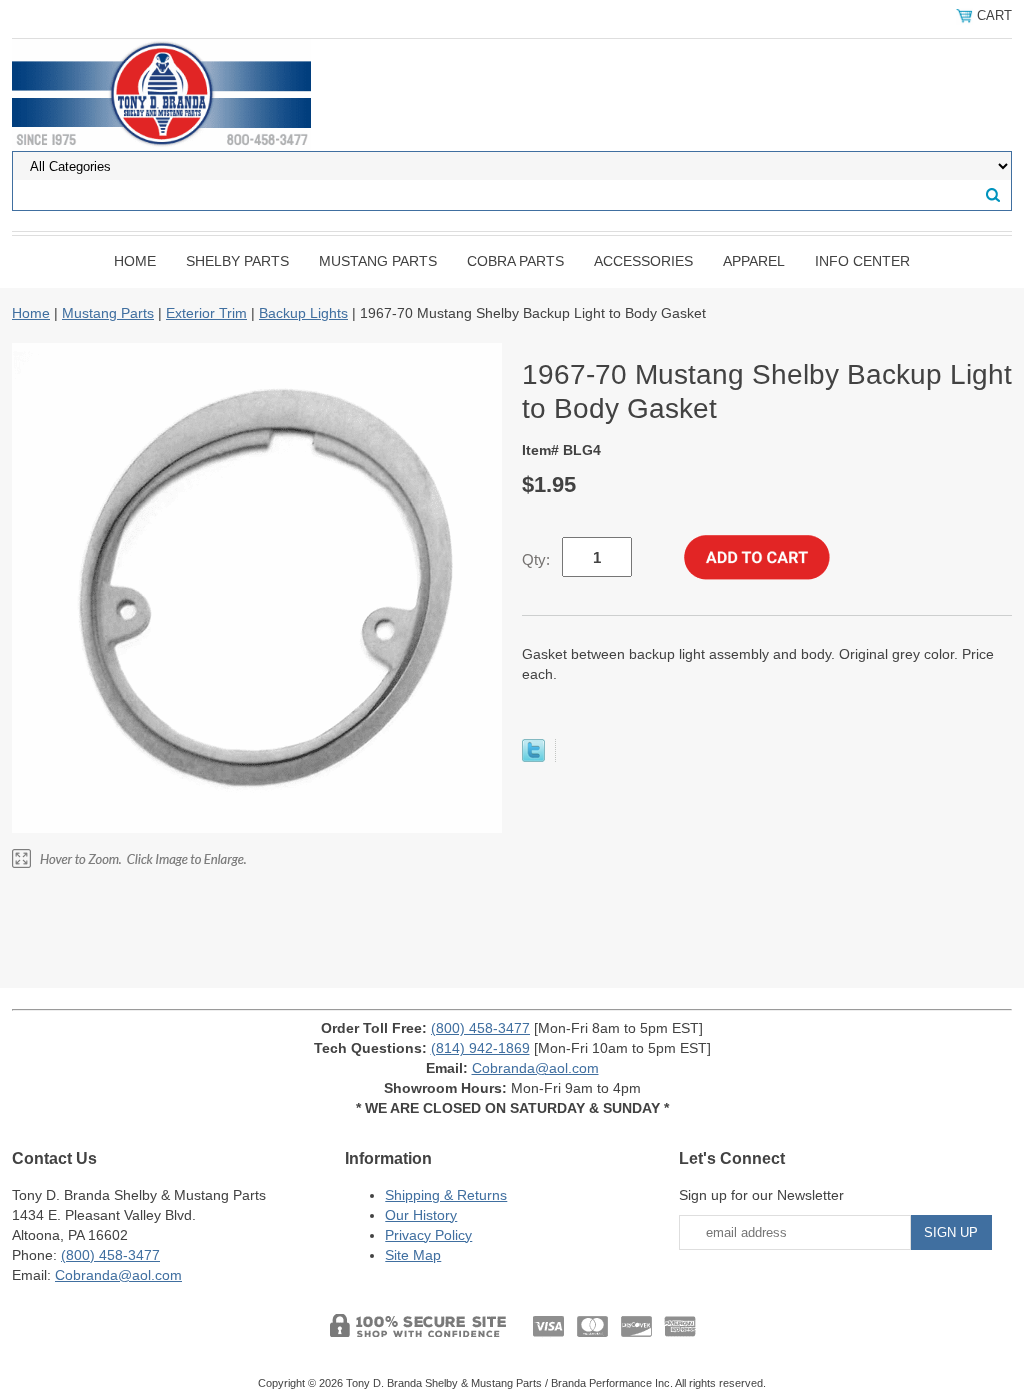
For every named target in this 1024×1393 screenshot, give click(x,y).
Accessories (643, 261)
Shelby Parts (237, 261)
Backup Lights (303, 313)
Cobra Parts (515, 261)
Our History (421, 1215)
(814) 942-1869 (480, 1048)
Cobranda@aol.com (535, 1068)
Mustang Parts (378, 261)
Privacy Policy (428, 1235)
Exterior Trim (206, 313)
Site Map (413, 1255)
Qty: (536, 559)
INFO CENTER (862, 261)
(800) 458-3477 (480, 1028)
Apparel (754, 261)
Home (135, 261)
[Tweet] (533, 757)
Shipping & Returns (446, 1195)
